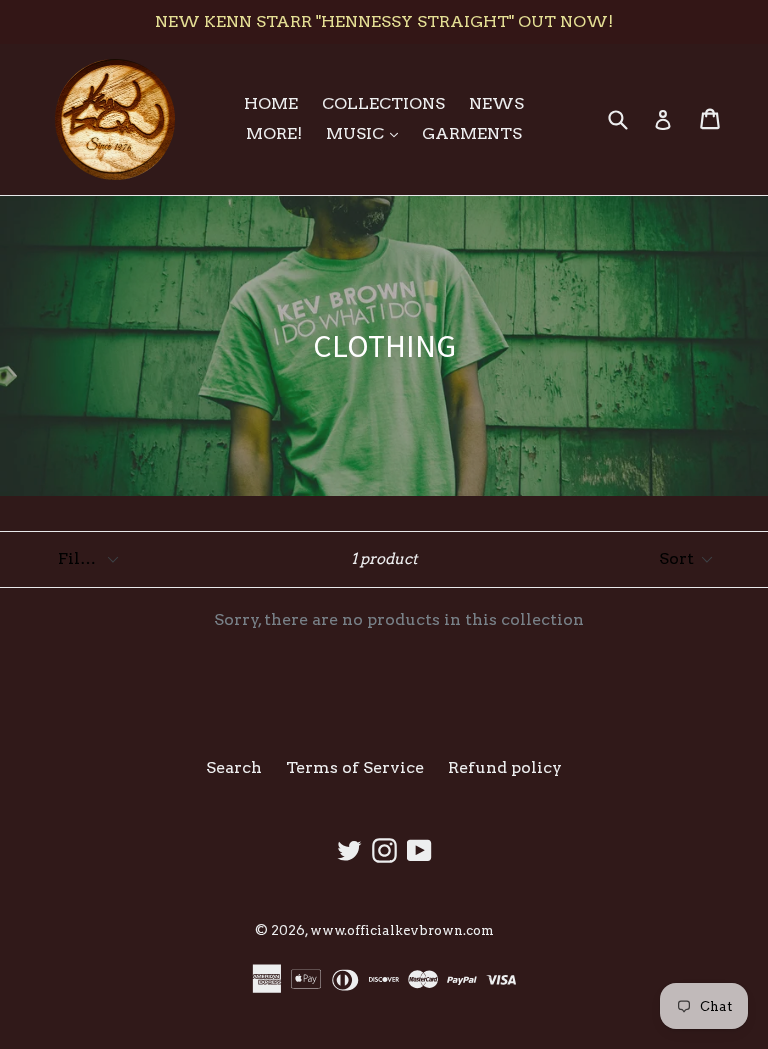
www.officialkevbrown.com (402, 930)
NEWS (496, 103)
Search (234, 767)
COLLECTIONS (383, 103)
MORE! (274, 133)
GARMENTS (472, 133)
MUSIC (367, 133)
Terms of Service (355, 767)
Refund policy (505, 767)
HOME (271, 103)
